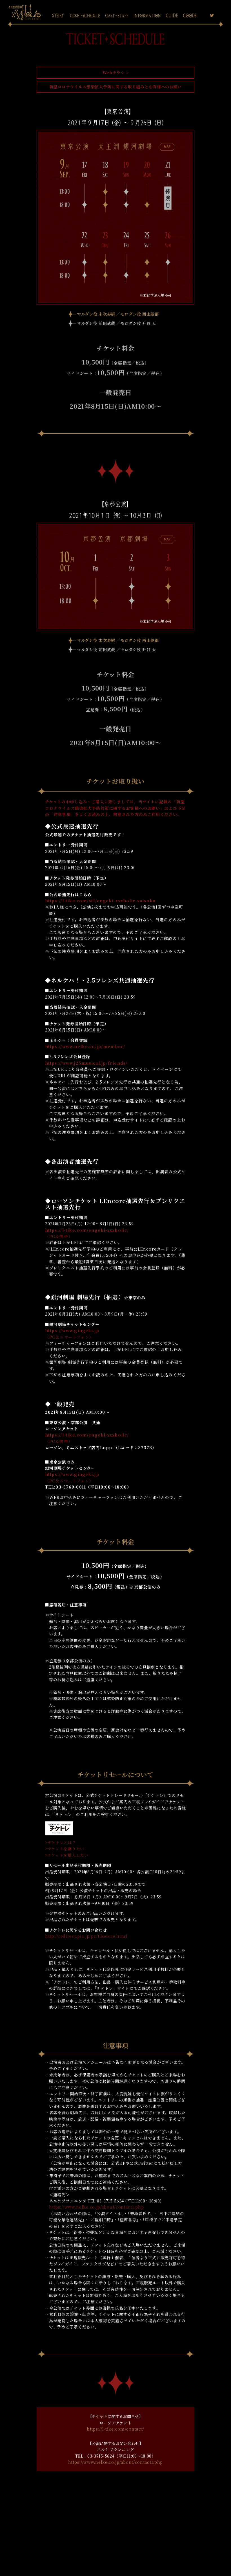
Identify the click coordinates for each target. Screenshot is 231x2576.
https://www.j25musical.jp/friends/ (86, 1063)
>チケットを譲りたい (65, 1849)
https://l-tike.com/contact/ (115, 2429)
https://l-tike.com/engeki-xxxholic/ (87, 1230)
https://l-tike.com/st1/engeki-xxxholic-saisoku (100, 901)
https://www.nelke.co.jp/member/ (85, 1047)
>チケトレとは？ (61, 1842)
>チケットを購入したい (67, 1855)
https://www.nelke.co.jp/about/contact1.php (96, 2207)
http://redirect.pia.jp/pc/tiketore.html (86, 1936)
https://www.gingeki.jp (72, 1331)
